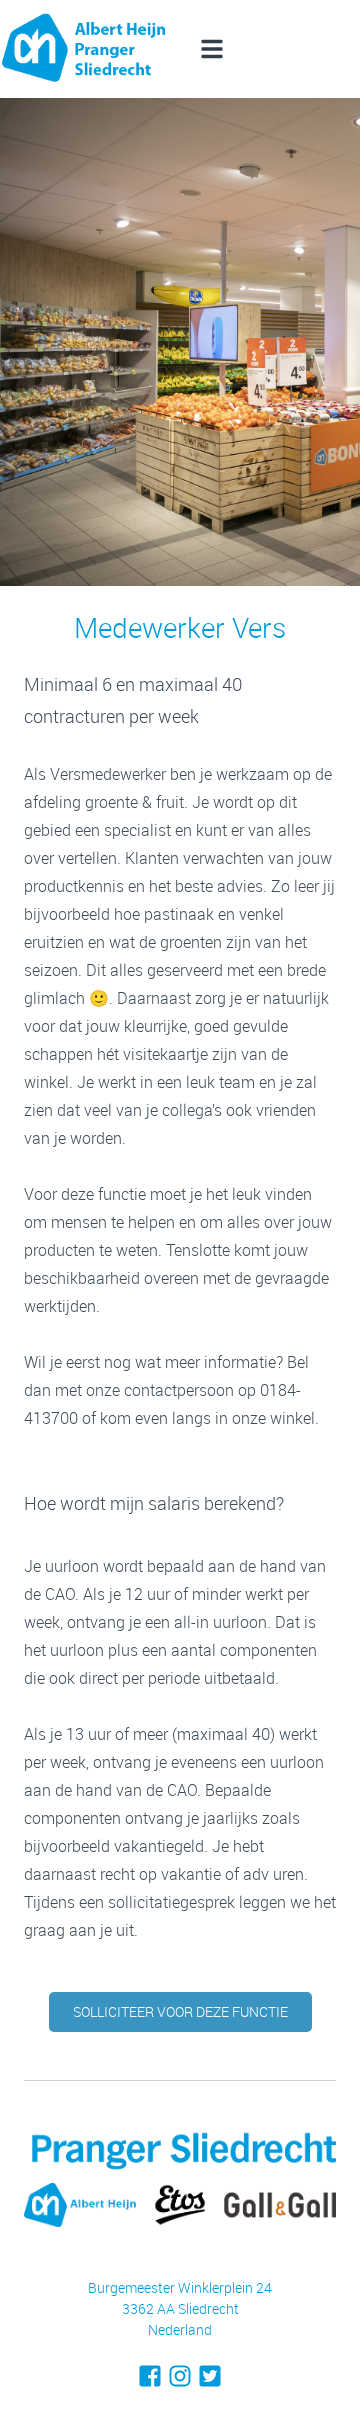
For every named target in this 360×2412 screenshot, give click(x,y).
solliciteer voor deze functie (180, 2011)
